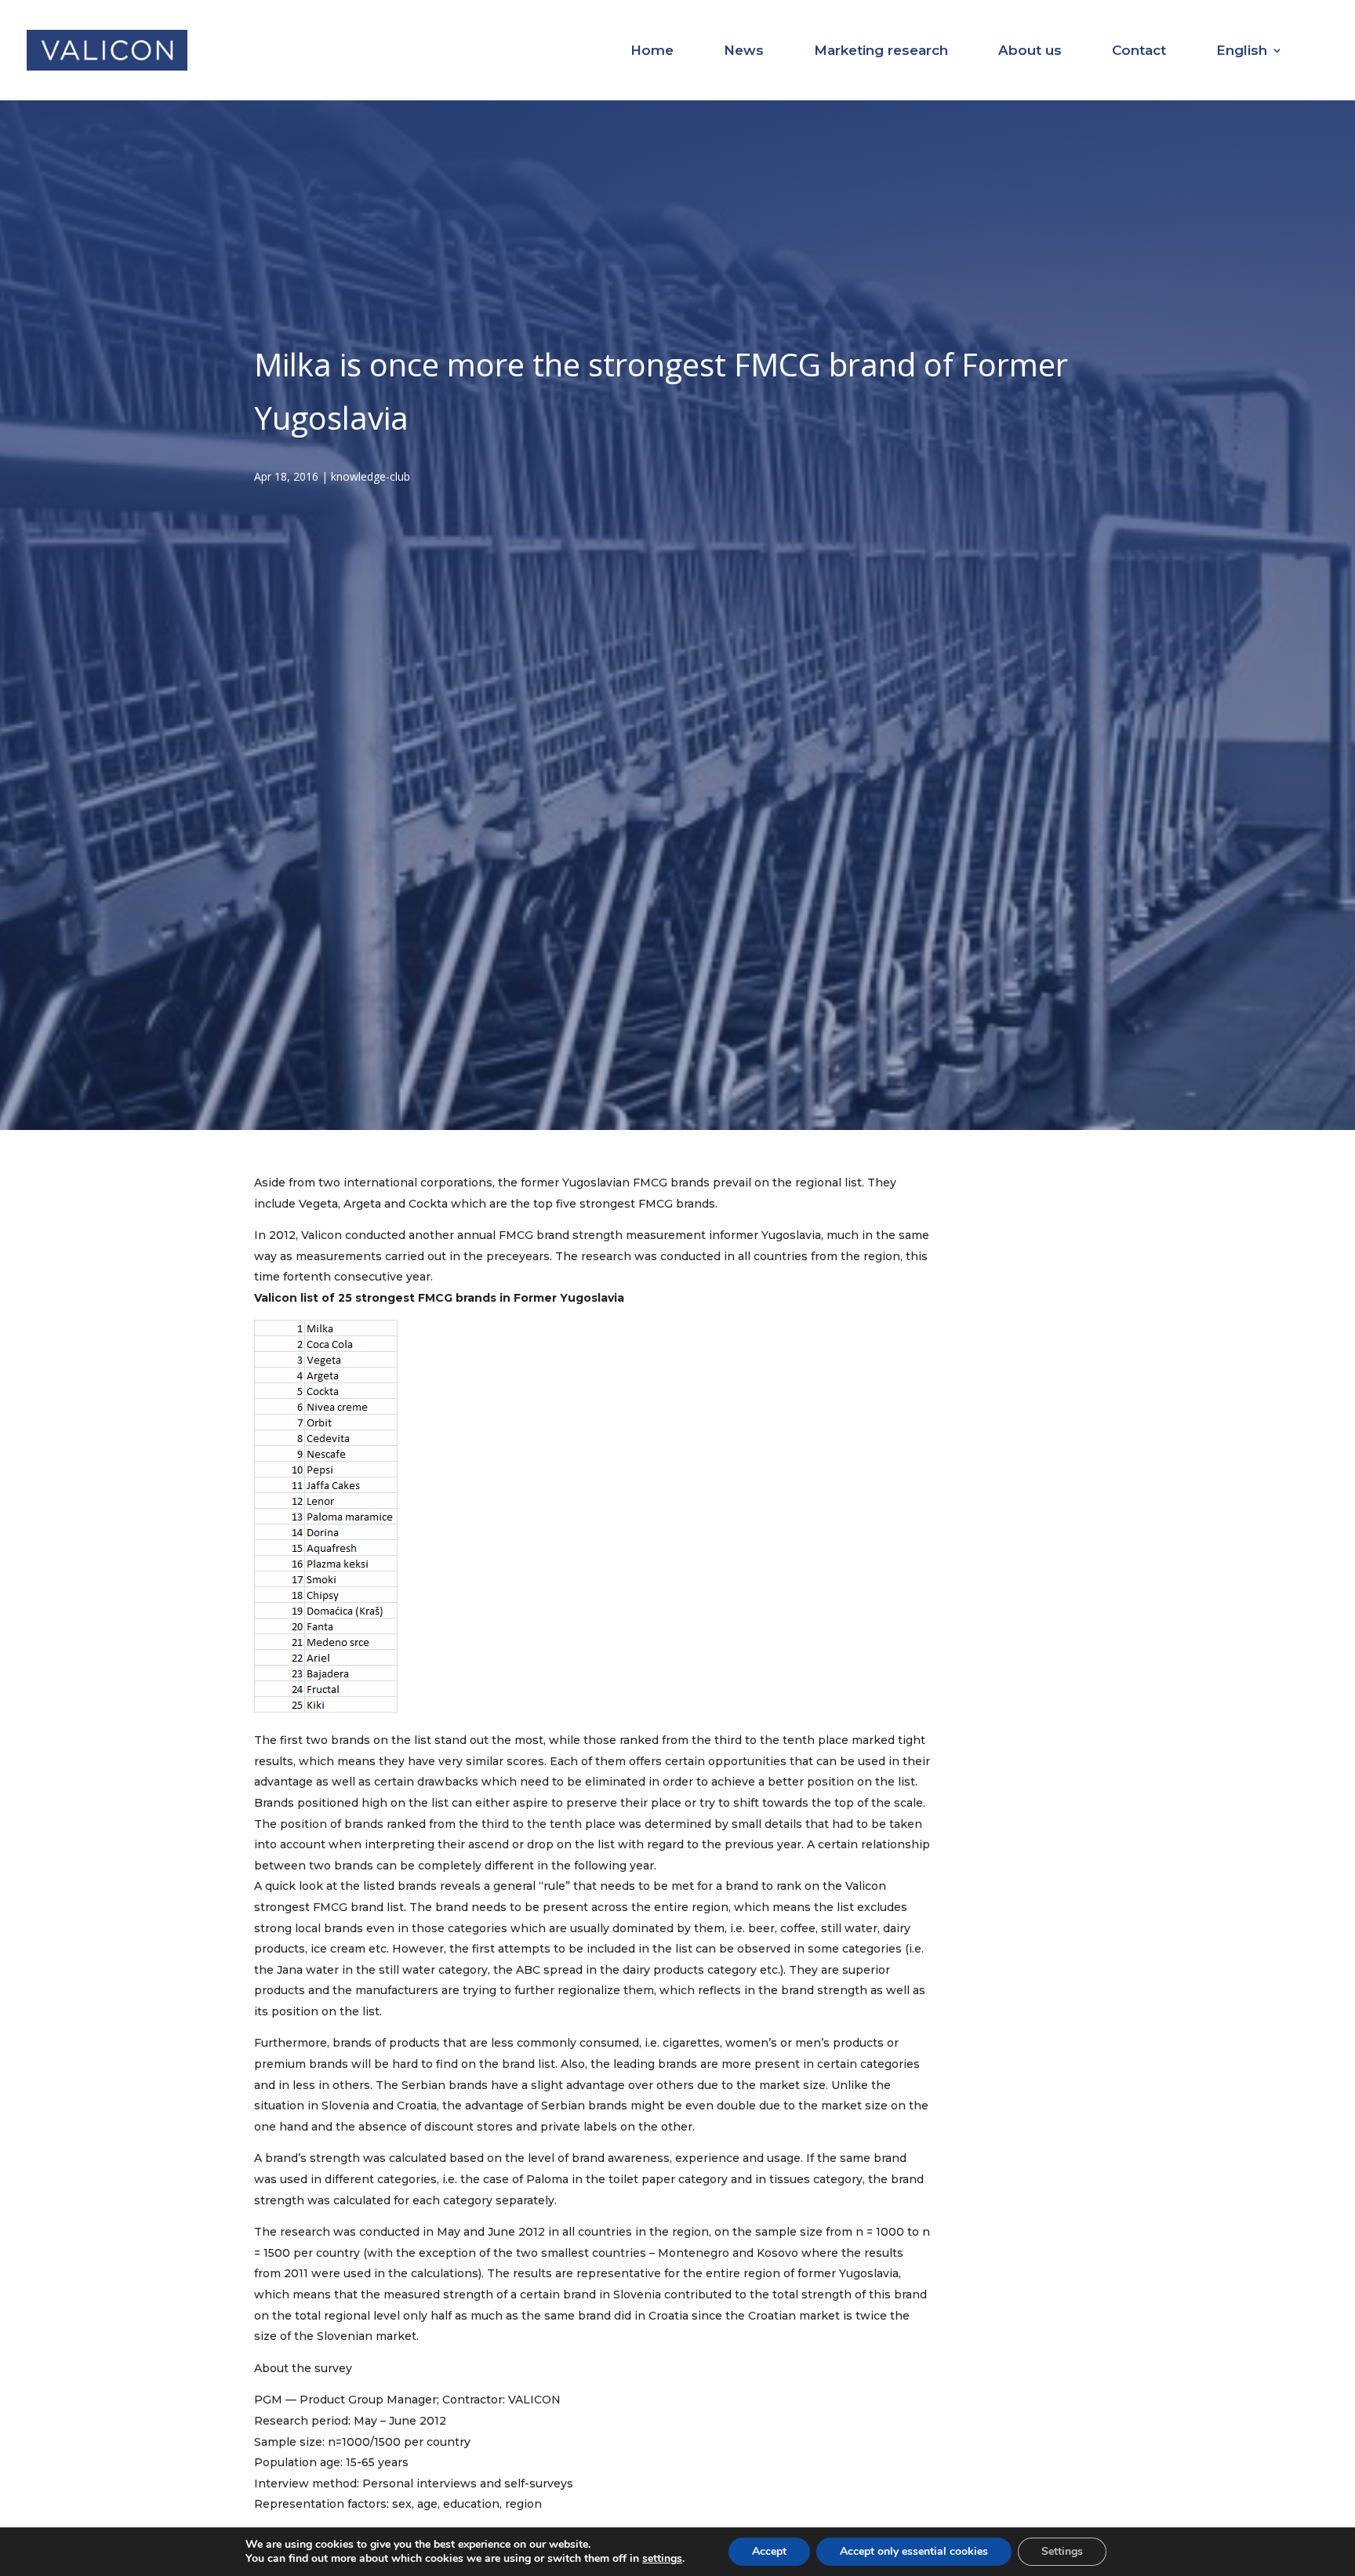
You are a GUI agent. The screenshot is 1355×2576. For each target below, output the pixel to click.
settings (662, 2559)
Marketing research (881, 51)
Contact (1139, 51)
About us (1030, 51)
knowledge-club (371, 476)
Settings (1062, 2551)
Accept (769, 2551)
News (744, 51)
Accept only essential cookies (914, 2551)
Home (652, 51)
